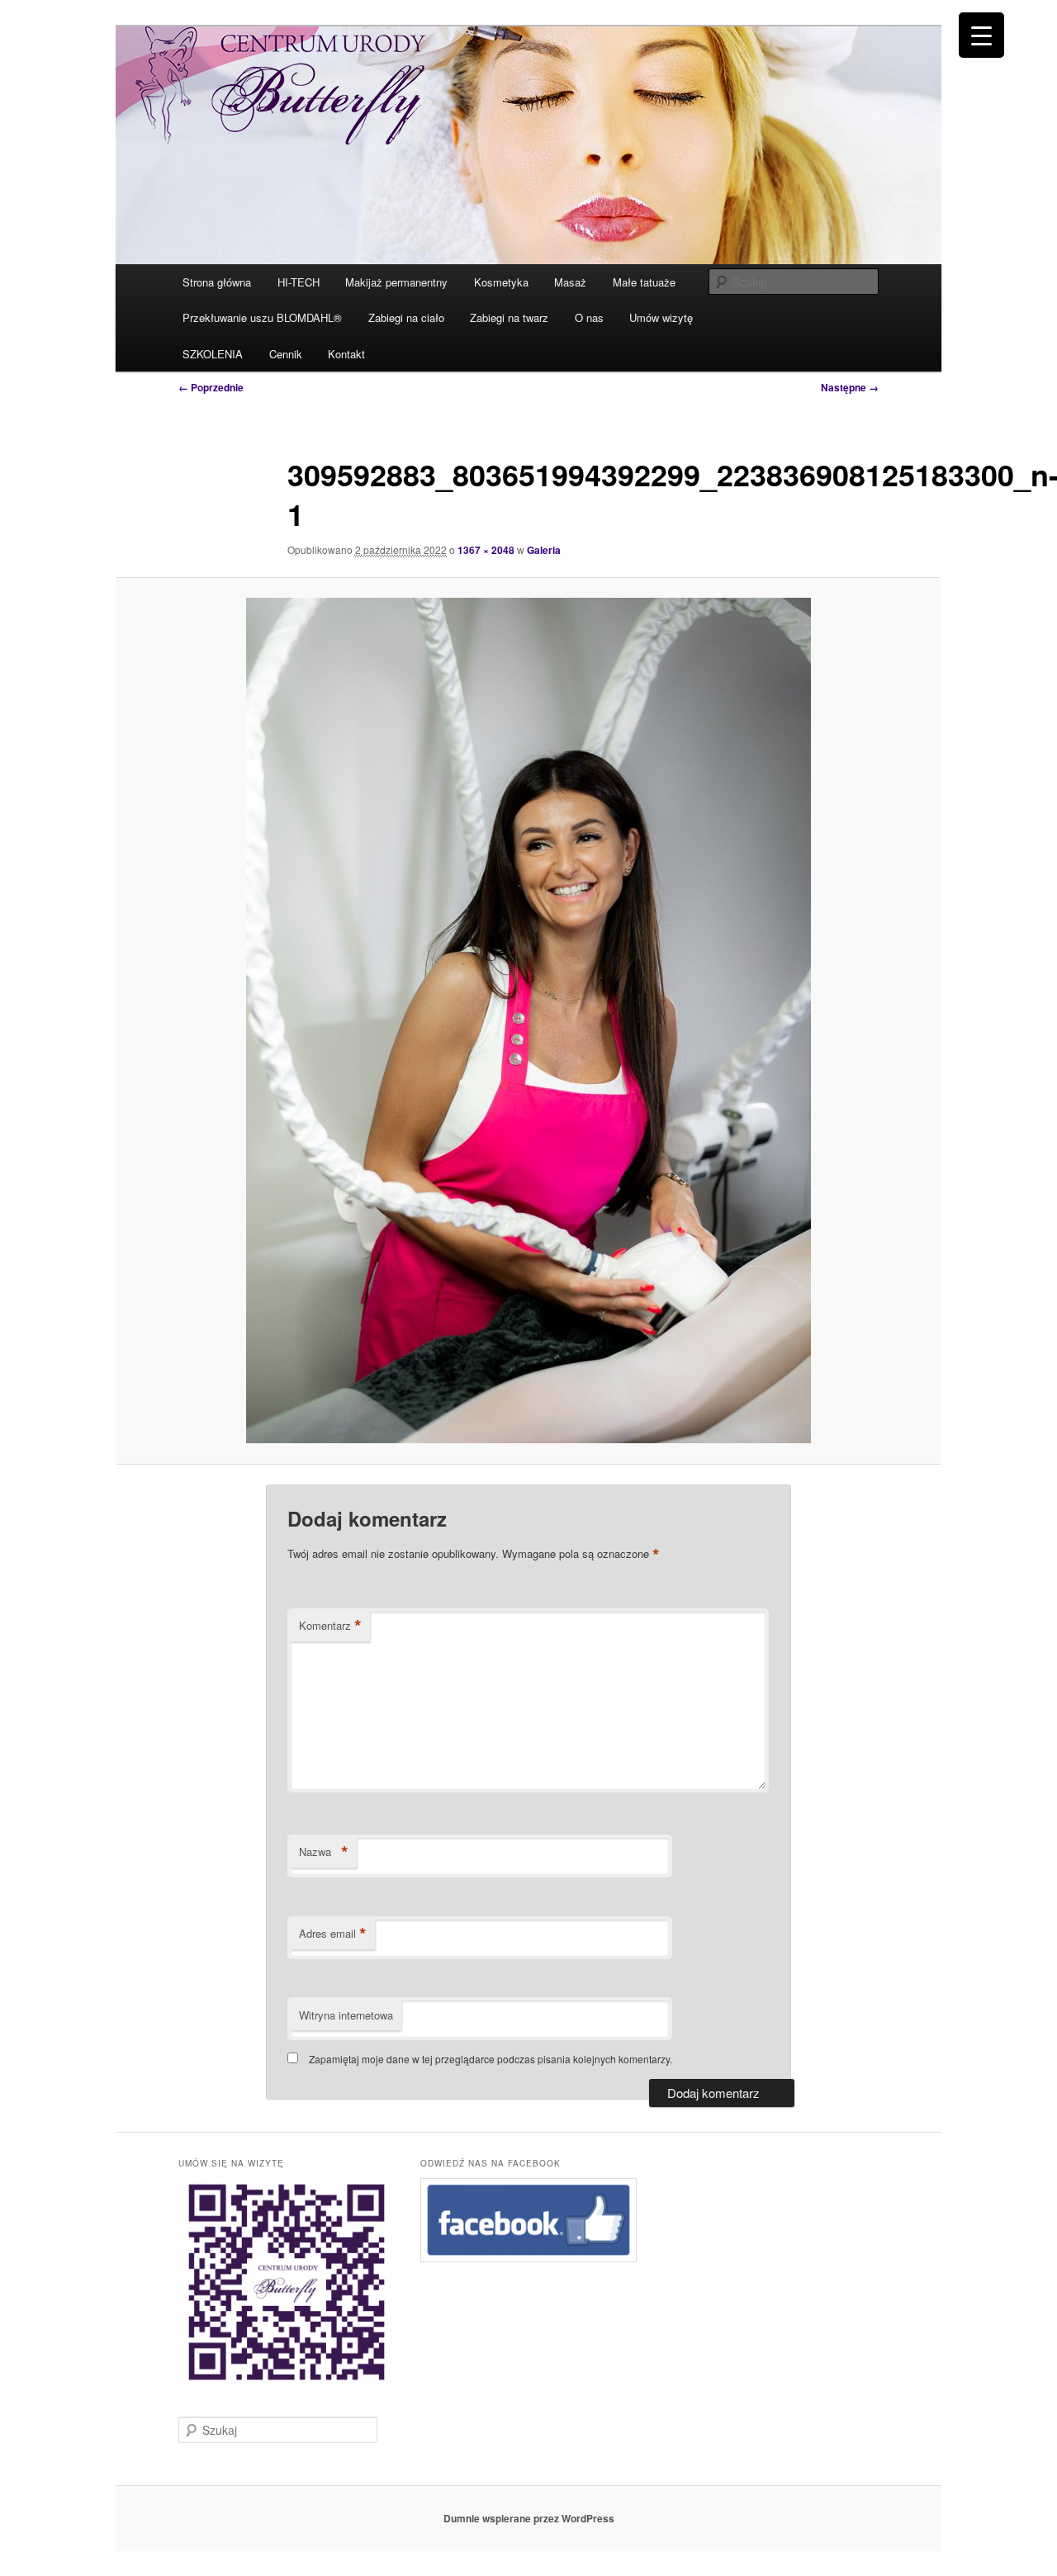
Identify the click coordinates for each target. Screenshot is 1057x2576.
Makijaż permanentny (396, 282)
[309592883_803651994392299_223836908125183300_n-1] (528, 1020)
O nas (589, 317)
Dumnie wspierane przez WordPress (529, 2518)
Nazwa (324, 1852)
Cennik (286, 354)
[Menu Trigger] (981, 35)
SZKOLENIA (213, 354)
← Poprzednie (211, 387)
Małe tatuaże (644, 282)
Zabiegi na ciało (406, 317)
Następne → (850, 387)
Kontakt (346, 354)
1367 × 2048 (486, 550)
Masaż (570, 282)
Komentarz (330, 1626)
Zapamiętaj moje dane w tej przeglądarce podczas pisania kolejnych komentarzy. (491, 2059)
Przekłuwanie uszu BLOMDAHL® (262, 317)
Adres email (333, 1934)
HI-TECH (299, 282)
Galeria (544, 550)
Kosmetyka (501, 282)
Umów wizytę (661, 317)
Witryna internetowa (346, 2015)
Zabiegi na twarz (509, 317)
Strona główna (217, 282)
